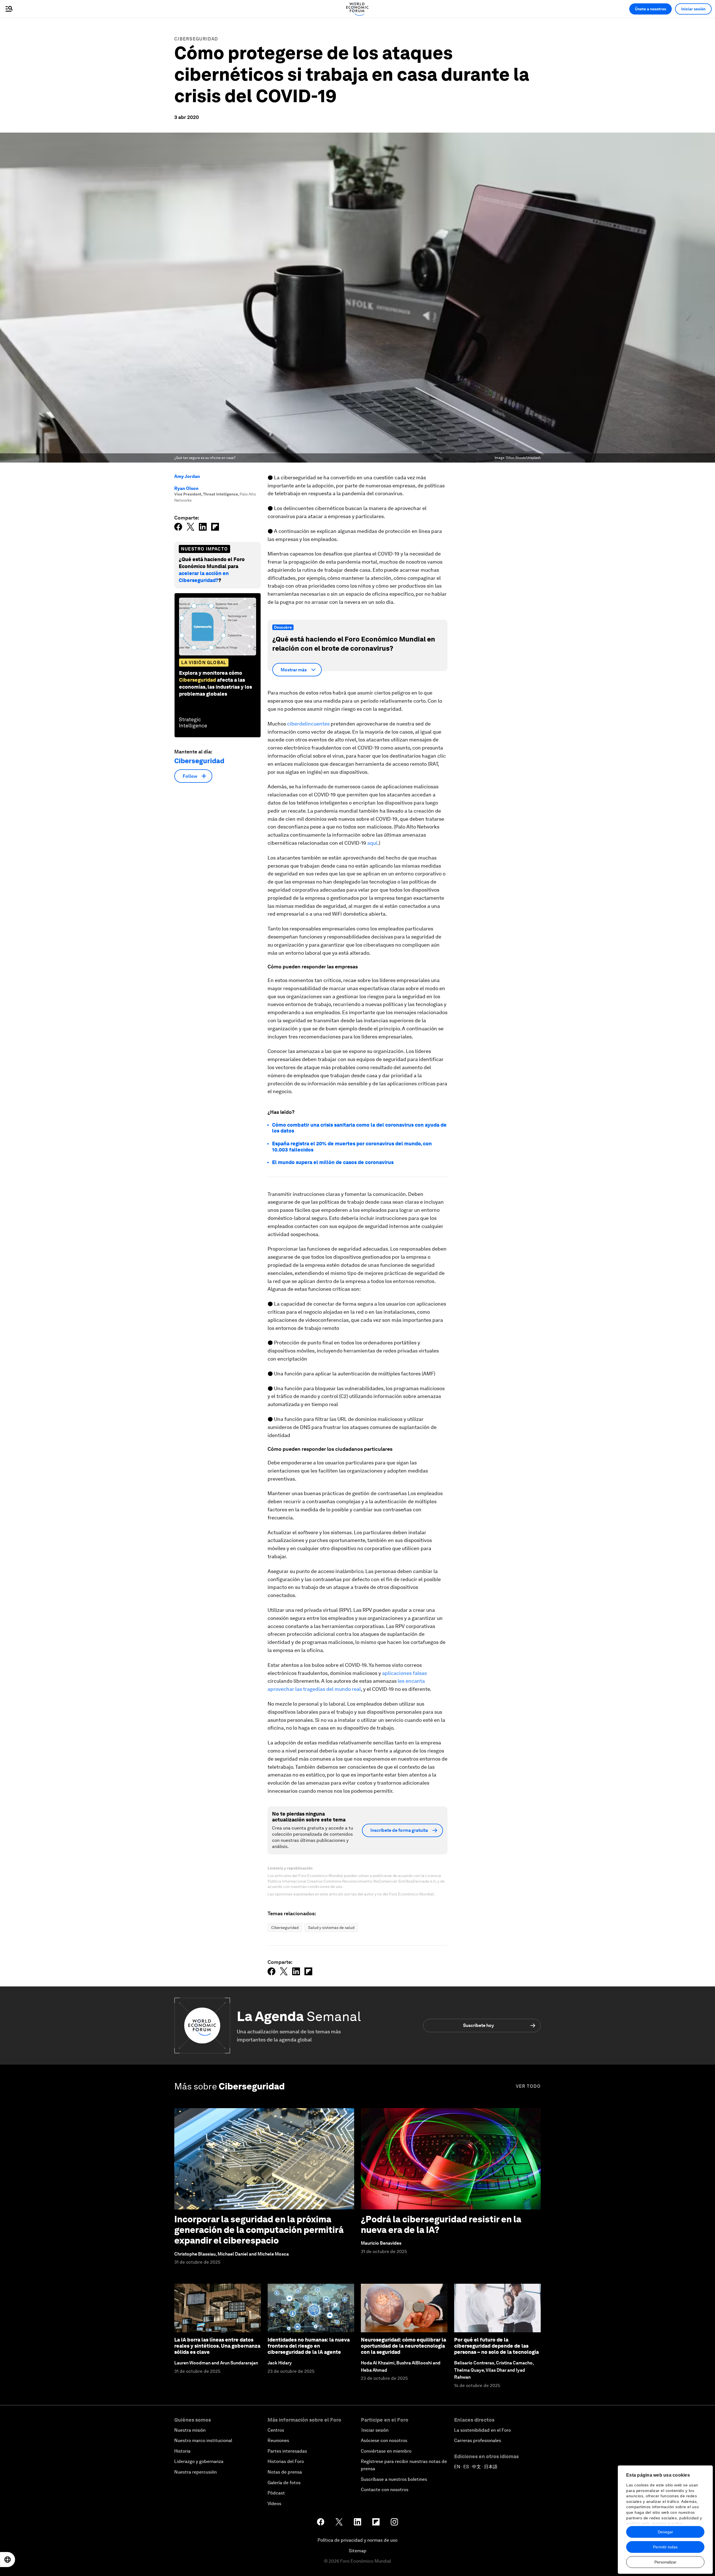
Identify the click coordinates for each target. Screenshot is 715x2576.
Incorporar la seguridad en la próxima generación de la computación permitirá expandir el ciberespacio (259, 2230)
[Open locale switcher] (8, 2560)
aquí (372, 843)
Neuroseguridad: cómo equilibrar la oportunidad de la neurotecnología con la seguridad (403, 2346)
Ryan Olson (186, 488)
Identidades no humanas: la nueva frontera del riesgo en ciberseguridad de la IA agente (309, 2346)
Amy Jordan (187, 476)
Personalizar (665, 2562)
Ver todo (528, 2086)
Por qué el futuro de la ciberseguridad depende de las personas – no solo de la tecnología (496, 2346)
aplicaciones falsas (404, 1673)
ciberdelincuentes (308, 724)
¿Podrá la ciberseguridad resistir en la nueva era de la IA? (441, 2224)
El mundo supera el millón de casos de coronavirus (333, 1162)
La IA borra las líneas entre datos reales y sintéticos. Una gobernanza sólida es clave (217, 2346)
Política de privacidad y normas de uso (357, 2540)
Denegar (665, 2532)
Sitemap (358, 2551)
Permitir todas (665, 2547)
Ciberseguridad (196, 39)
